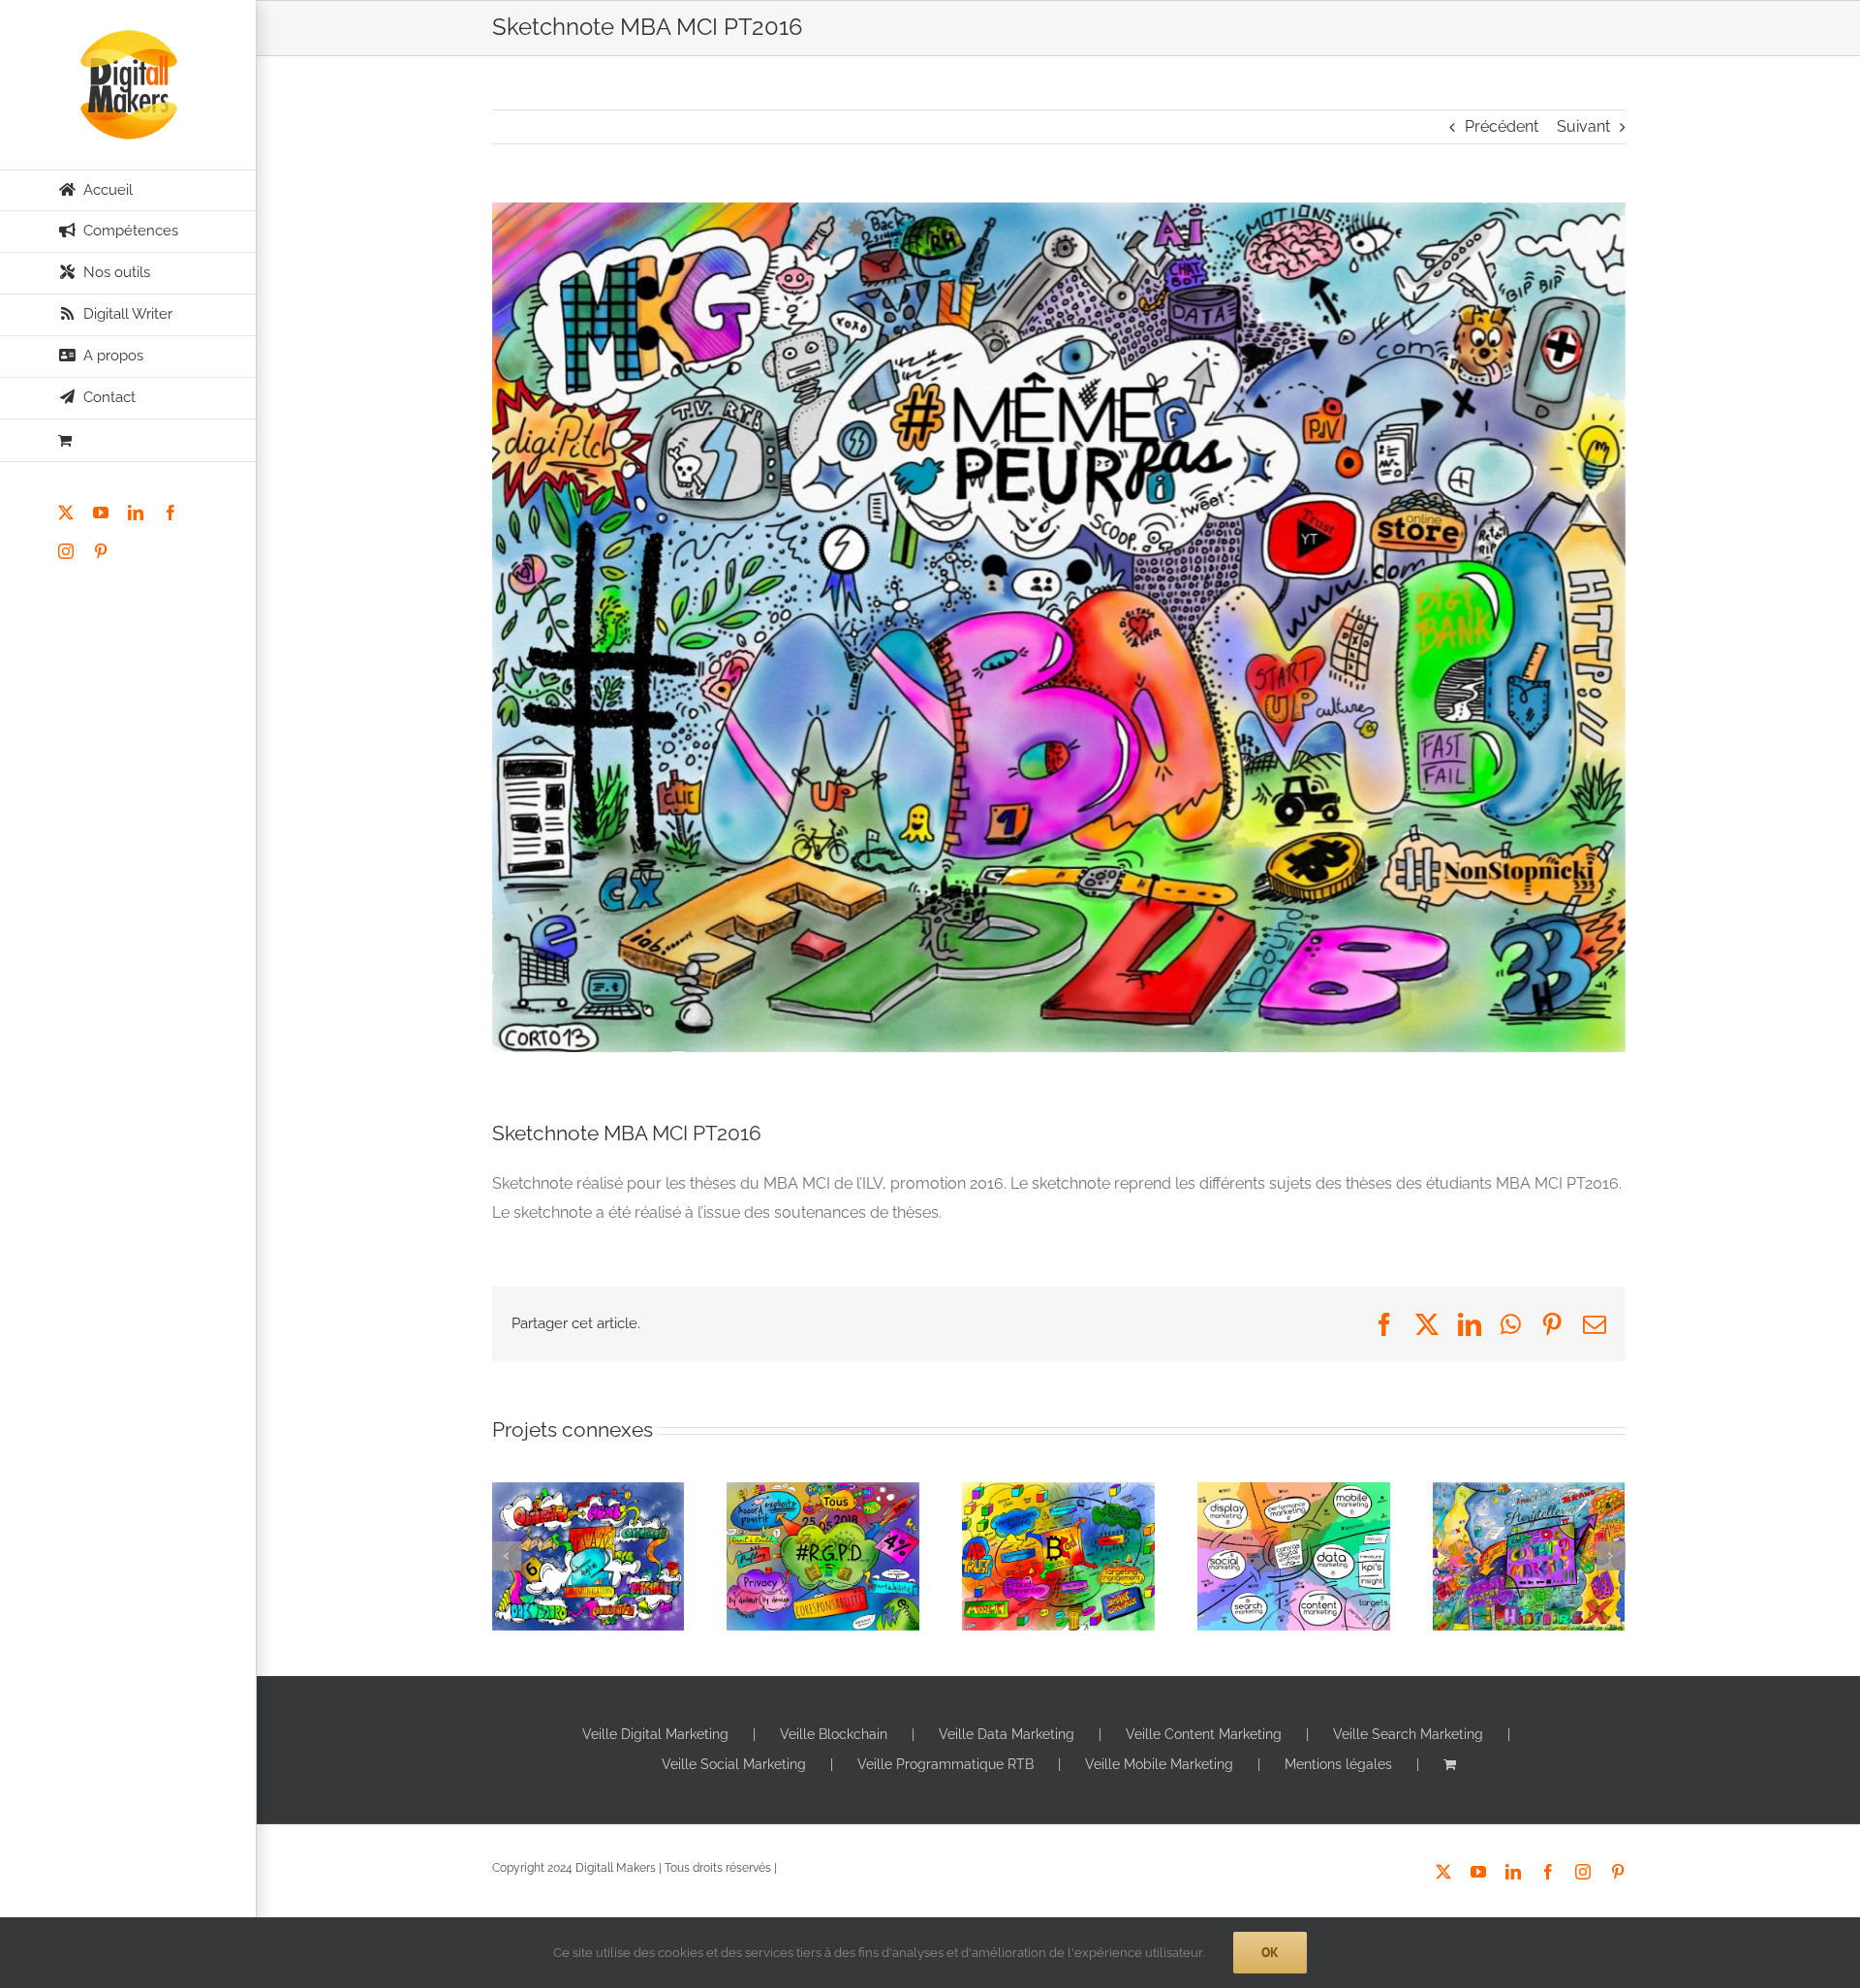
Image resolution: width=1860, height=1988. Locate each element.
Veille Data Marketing (1007, 1734)
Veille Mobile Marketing (1159, 1764)
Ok (1270, 1952)
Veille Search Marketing (1408, 1734)
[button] (507, 1556)
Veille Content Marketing (1204, 1734)
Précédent (1502, 126)
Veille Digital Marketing (655, 1734)
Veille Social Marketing (734, 1764)
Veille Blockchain (834, 1734)
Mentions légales (1338, 1764)
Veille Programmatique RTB (945, 1764)
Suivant (1583, 126)
